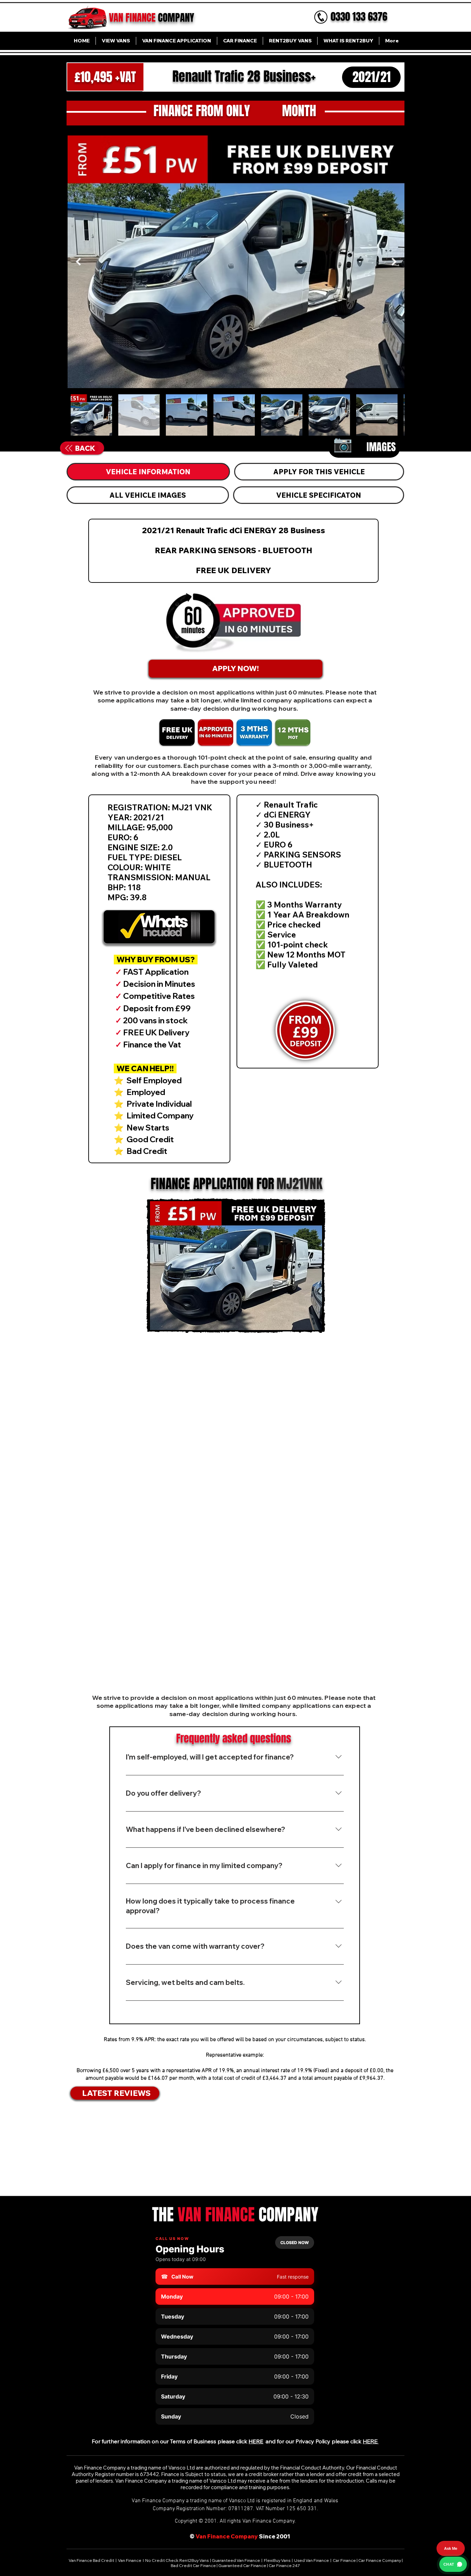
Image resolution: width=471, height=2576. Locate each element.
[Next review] (398, 2150)
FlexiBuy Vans (277, 2560)
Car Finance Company (380, 2560)
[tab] (148, 472)
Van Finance (130, 2560)
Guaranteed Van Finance (236, 2560)
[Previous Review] (74, 2150)
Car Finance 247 (285, 2565)
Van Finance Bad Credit (92, 2560)
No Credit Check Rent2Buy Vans (177, 2560)
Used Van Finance (312, 2560)
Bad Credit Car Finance (194, 2565)
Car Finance (344, 2560)
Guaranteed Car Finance (242, 2565)
